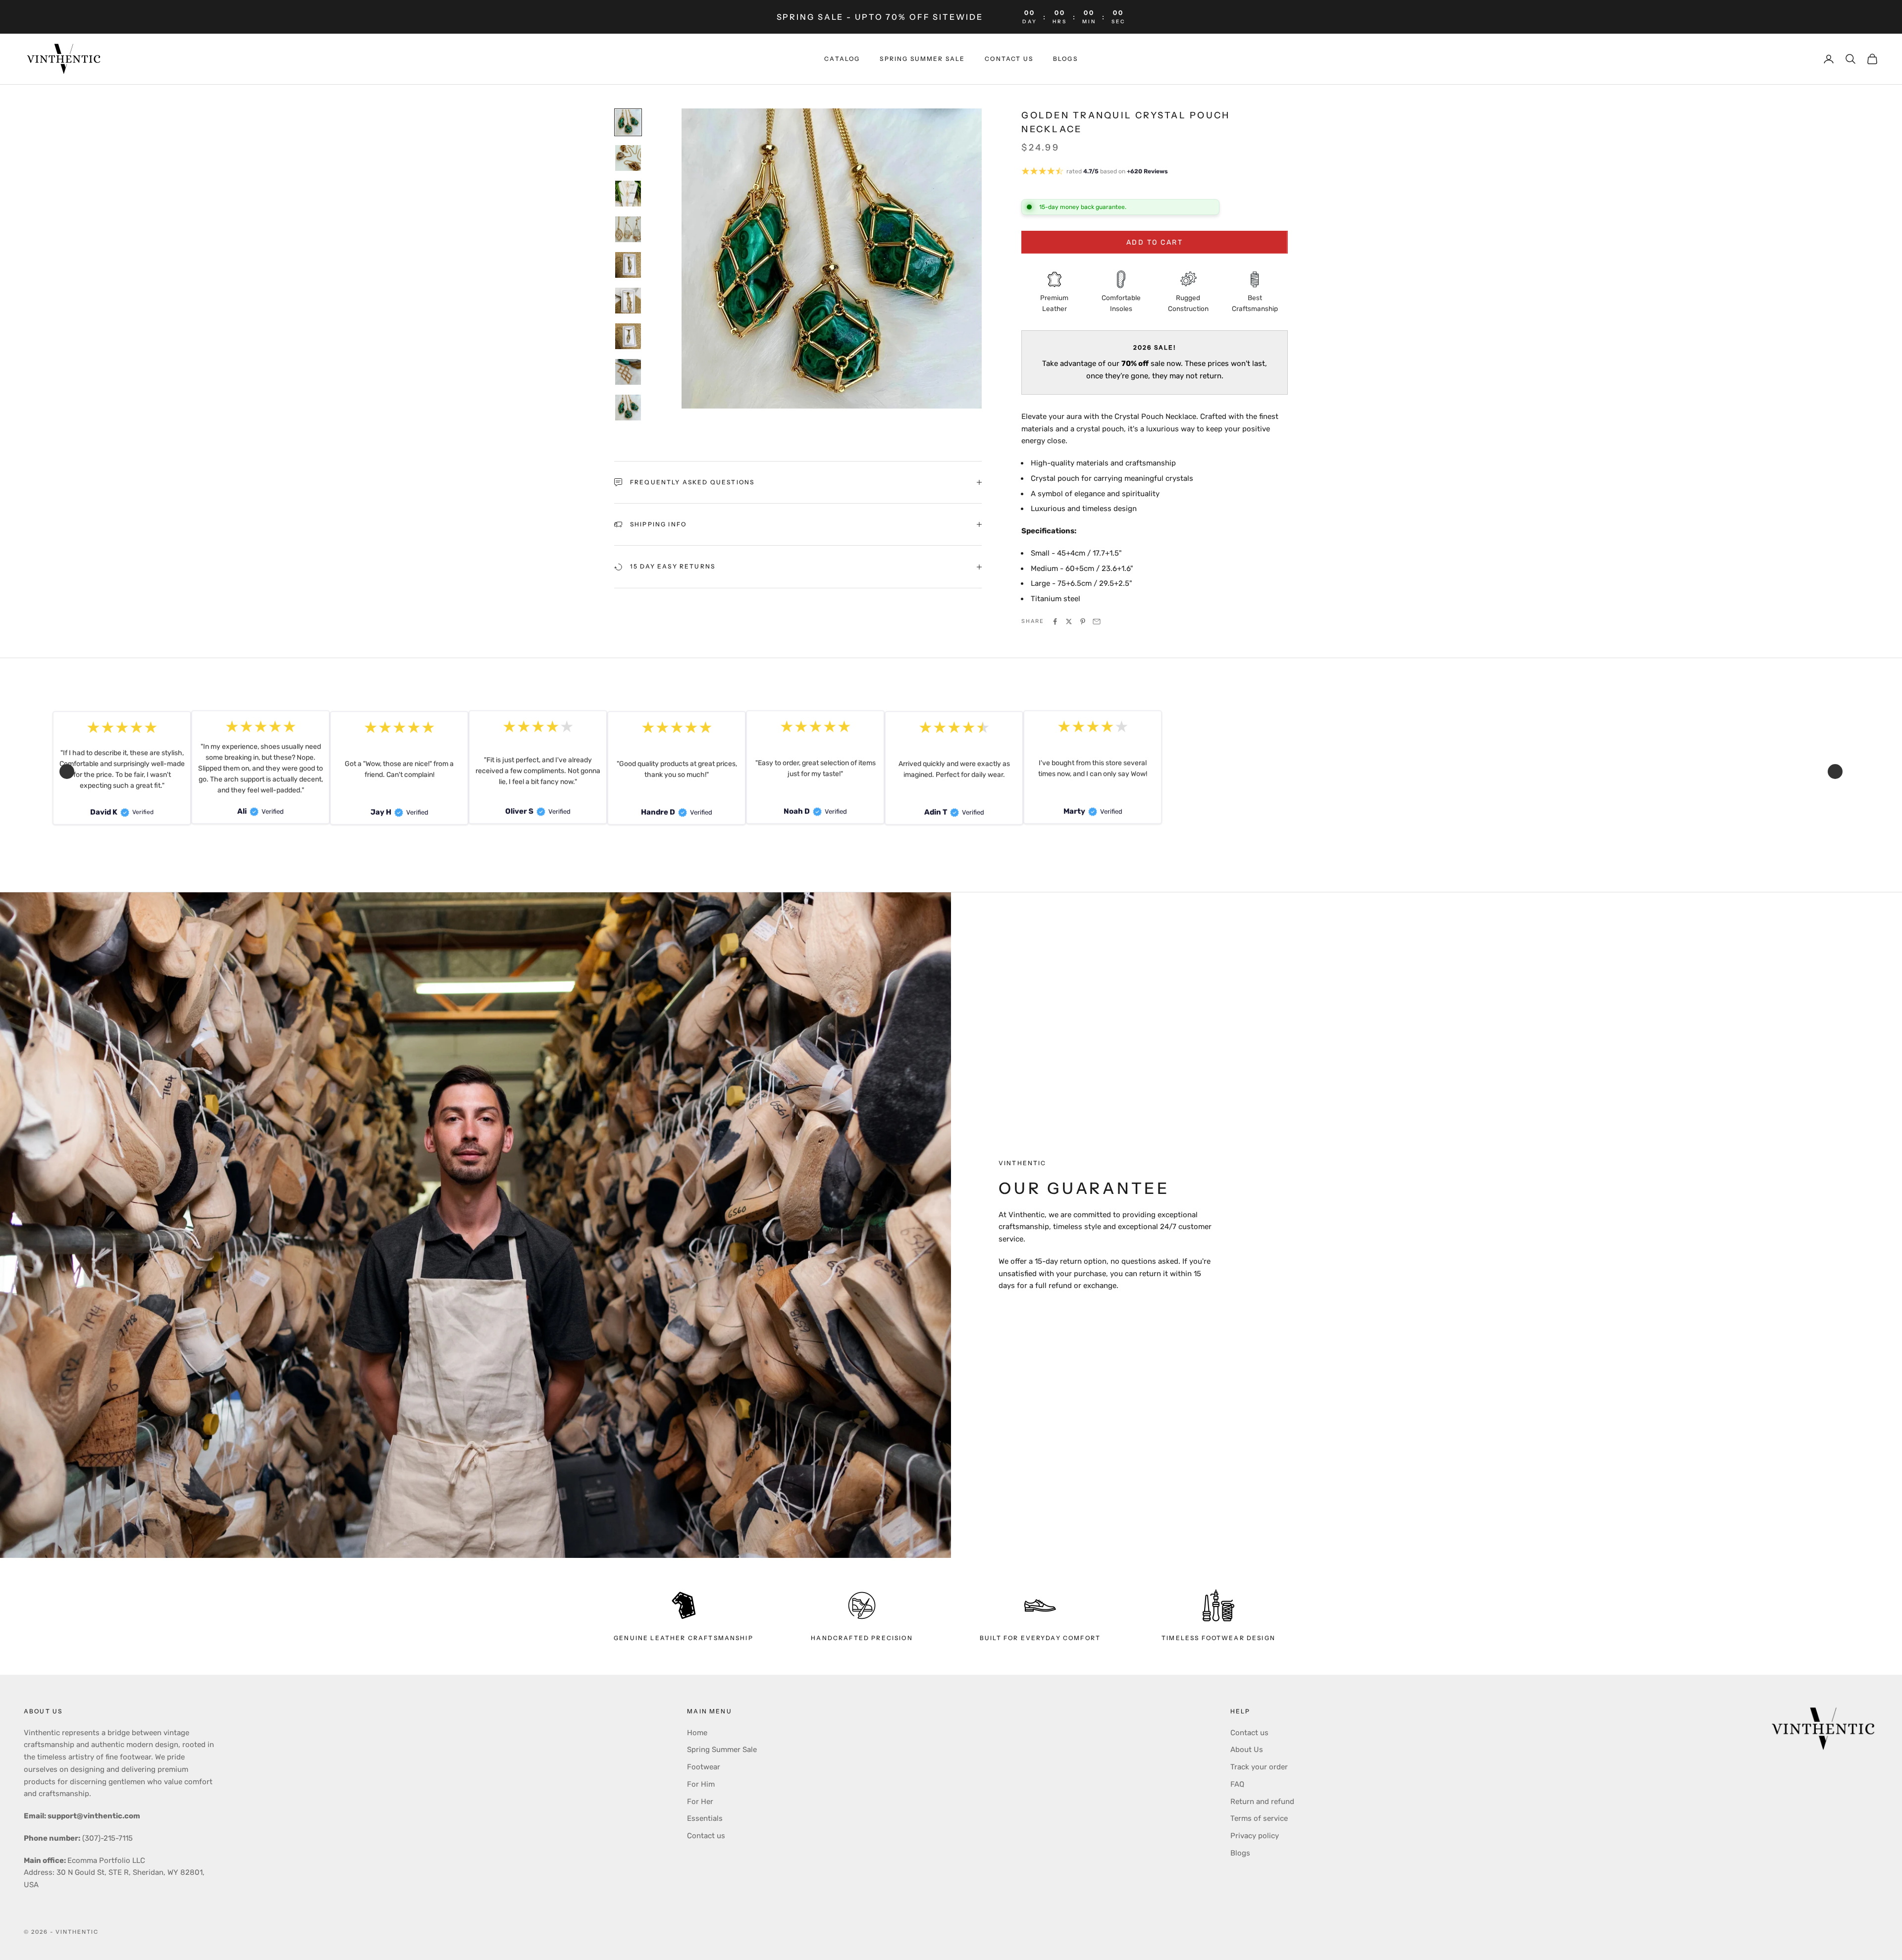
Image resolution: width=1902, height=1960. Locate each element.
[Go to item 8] (628, 372)
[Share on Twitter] (1069, 621)
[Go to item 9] (628, 408)
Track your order (1259, 1767)
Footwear (704, 1767)
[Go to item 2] (628, 158)
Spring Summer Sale (722, 1750)
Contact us (1009, 59)
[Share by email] (1097, 621)
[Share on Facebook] (1055, 621)
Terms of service (1259, 1818)
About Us (1247, 1750)
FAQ (1237, 1784)
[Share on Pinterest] (1083, 621)
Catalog (842, 59)
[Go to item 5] (628, 265)
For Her (700, 1802)
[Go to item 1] (628, 122)
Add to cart (1155, 242)
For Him (701, 1784)
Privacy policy (1255, 1836)
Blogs (1065, 59)
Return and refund (1262, 1802)
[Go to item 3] (628, 194)
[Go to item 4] (628, 229)
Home (697, 1733)
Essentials (705, 1818)
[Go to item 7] (628, 336)
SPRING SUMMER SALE (922, 59)
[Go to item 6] (628, 301)
